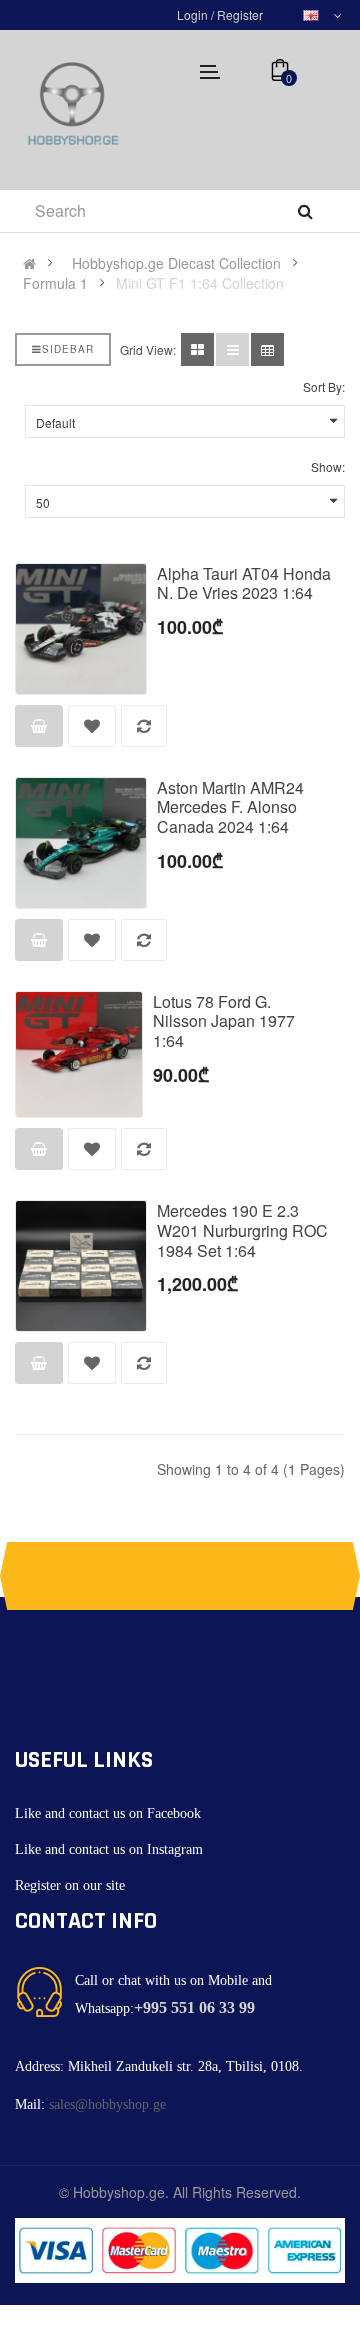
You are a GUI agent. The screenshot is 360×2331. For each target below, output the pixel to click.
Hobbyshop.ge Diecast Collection (176, 263)
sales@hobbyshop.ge (107, 2104)
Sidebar (68, 349)
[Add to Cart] (39, 726)
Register (240, 14)
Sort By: (324, 386)
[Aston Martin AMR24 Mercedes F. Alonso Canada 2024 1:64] (81, 843)
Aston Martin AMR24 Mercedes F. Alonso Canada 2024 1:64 (230, 807)
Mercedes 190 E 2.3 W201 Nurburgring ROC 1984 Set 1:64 (242, 1230)
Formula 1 (55, 283)
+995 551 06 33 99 (194, 2007)
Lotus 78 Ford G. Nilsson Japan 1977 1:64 (224, 1021)
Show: (328, 466)
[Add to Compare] (144, 726)
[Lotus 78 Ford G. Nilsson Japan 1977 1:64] (79, 1055)
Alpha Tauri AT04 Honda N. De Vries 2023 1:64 (244, 583)
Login (194, 14)
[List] (232, 349)
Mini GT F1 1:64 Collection (200, 283)
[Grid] (197, 349)
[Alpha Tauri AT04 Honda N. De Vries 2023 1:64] (81, 629)
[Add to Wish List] (92, 726)
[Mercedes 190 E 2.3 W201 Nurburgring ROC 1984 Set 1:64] (81, 1266)
